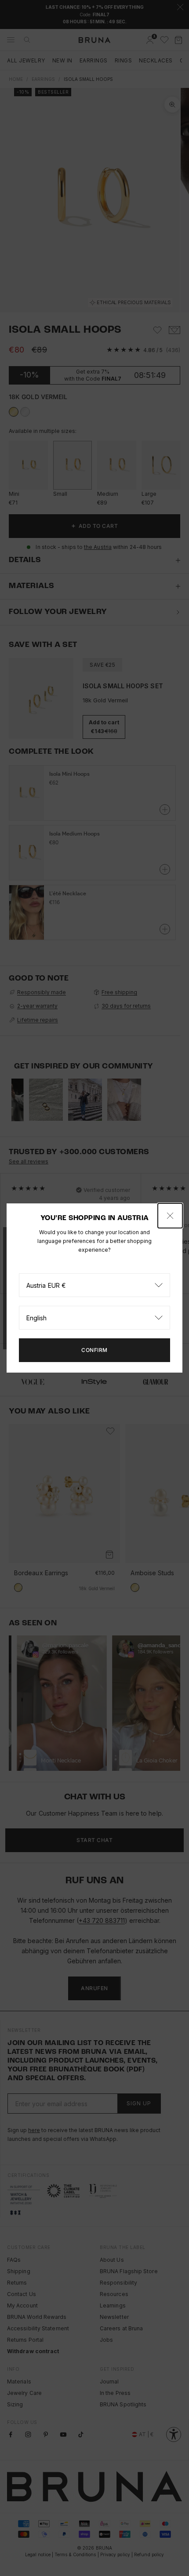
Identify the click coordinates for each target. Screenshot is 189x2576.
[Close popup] (170, 1216)
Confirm (94, 1350)
